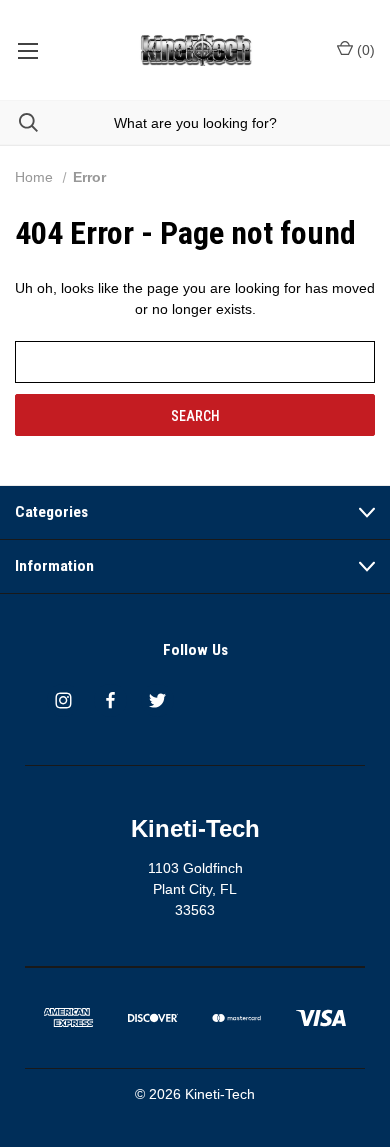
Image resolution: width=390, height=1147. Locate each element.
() (364, 50)
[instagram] (63, 700)
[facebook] (110, 700)
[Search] (19, 122)
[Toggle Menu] (27, 50)
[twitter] (157, 700)
